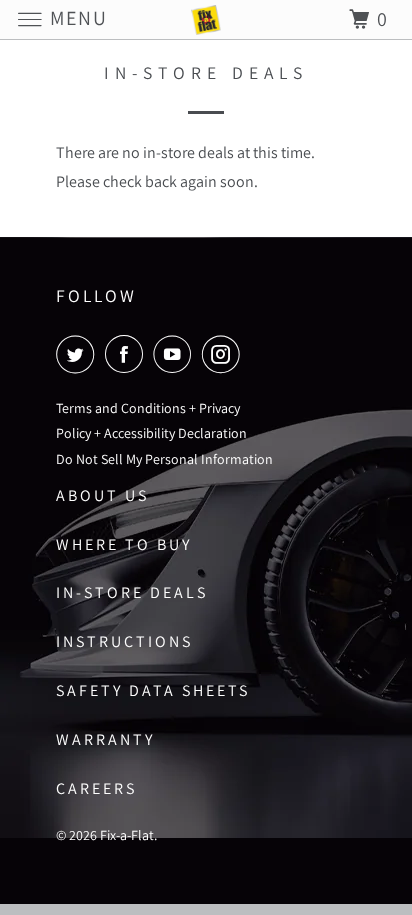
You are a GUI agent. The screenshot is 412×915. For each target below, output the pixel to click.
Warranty (105, 739)
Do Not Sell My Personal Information (164, 459)
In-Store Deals (132, 592)
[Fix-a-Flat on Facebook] (128, 354)
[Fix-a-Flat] (206, 19)
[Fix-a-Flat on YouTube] (176, 354)
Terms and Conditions (121, 408)
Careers (96, 788)
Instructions (124, 641)
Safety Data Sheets (153, 690)
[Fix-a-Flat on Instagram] (225, 354)
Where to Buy (124, 544)
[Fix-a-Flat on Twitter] (79, 354)
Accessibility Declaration (175, 433)
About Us (102, 495)
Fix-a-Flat (127, 835)
